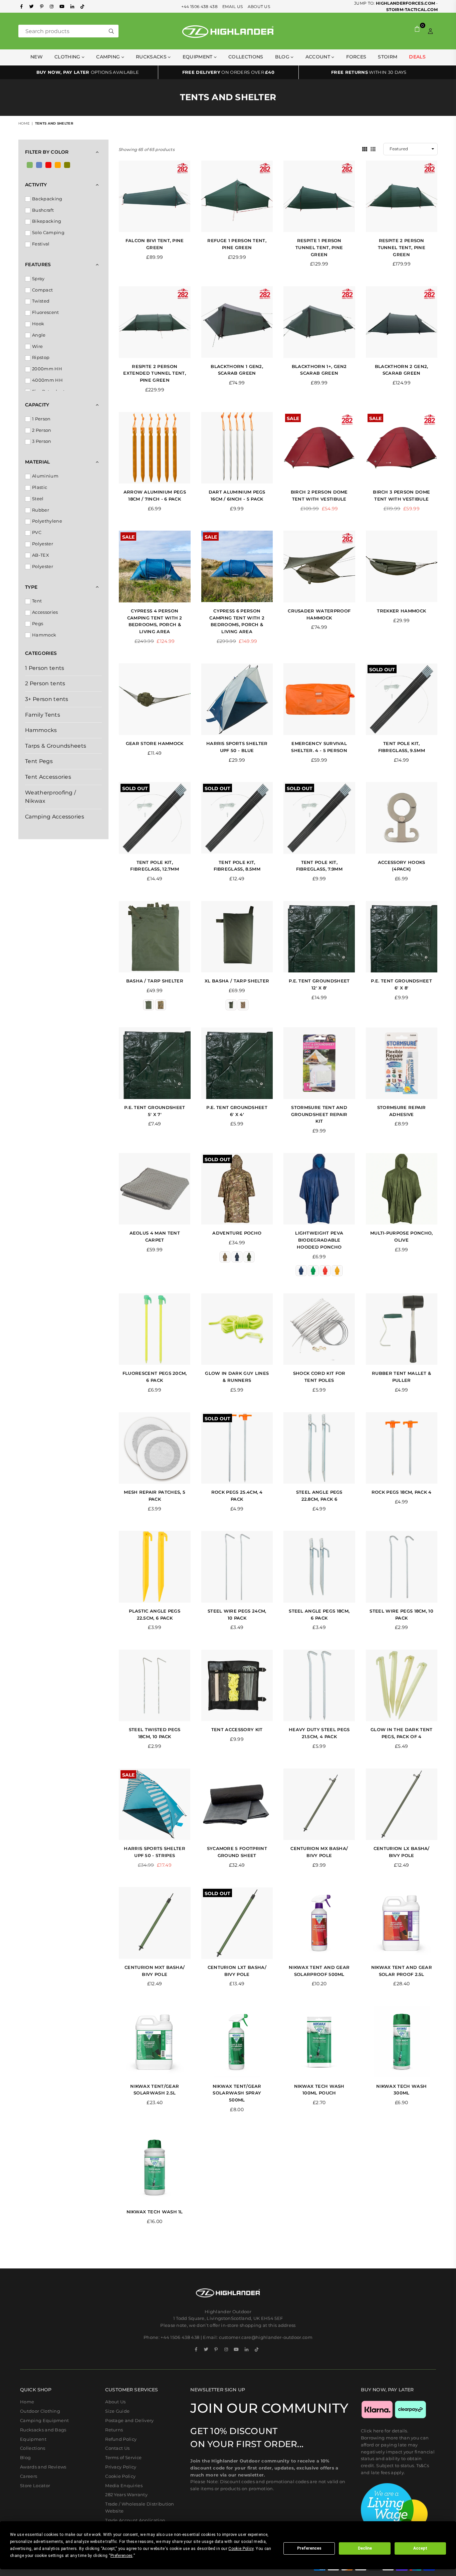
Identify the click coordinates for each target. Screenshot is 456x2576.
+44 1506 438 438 (199, 7)
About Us (116, 2402)
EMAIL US (233, 7)
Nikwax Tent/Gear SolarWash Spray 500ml (237, 2093)
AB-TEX (41, 555)
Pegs (38, 623)
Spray (38, 279)
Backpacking (47, 199)
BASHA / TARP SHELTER (155, 981)
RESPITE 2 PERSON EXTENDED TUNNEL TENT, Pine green (155, 373)
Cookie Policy (120, 2476)
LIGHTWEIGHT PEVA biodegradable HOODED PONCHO (319, 1240)
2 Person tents (45, 683)
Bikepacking (47, 221)
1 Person (41, 419)
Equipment (33, 2439)
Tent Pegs (39, 761)
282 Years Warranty (126, 2495)
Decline (365, 2548)
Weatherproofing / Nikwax (50, 797)
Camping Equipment (44, 2420)
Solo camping (48, 232)
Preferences (309, 2548)
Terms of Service (123, 2457)
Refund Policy (121, 2439)
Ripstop (41, 357)
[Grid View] (365, 149)
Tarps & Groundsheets (56, 746)
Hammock (44, 635)
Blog (283, 57)
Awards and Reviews (43, 2467)
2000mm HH (47, 369)
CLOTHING (68, 57)
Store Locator (35, 2486)
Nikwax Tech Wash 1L (155, 2212)
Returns (114, 2430)
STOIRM (388, 57)
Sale (293, 418)
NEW (37, 57)
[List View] (373, 149)
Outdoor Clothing (40, 2411)
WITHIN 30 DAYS (369, 72)
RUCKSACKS (152, 57)
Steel (38, 499)
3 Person (42, 441)
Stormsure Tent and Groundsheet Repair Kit (319, 1114)
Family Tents (43, 715)
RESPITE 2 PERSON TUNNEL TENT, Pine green (402, 247)
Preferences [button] (122, 2556)
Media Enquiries (124, 2486)
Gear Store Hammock (155, 743)
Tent (37, 601)
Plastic (40, 487)
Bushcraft (43, 210)
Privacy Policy (121, 2467)
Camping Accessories (55, 817)
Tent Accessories (48, 777)
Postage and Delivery (129, 2420)
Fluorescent (46, 312)
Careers (29, 2476)
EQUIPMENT (198, 57)
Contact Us (117, 2448)
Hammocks (41, 730)
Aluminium (45, 476)
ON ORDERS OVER (228, 72)
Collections (246, 57)
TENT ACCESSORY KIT (237, 1729)
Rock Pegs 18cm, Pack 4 (402, 1492)
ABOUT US (259, 7)
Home (24, 123)
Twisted (41, 301)
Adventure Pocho (237, 1233)
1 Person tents (45, 668)
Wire (37, 346)
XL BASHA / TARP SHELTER (237, 981)
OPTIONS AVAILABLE (88, 72)
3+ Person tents (47, 699)
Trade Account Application (135, 2520)
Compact (42, 290)
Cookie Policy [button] (241, 2549)
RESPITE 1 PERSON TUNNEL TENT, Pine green (319, 247)
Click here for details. (385, 2431)
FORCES (356, 57)
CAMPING (109, 57)
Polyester (43, 544)
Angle (39, 335)
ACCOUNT (319, 57)
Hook (38, 324)
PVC (37, 532)
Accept (420, 2548)
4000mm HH (47, 380)
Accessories (45, 612)
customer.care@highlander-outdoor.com (266, 2337)
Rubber (41, 510)
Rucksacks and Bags (43, 2430)
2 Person (42, 430)
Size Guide (117, 2411)
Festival (41, 244)
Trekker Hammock (401, 611)
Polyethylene (47, 521)
